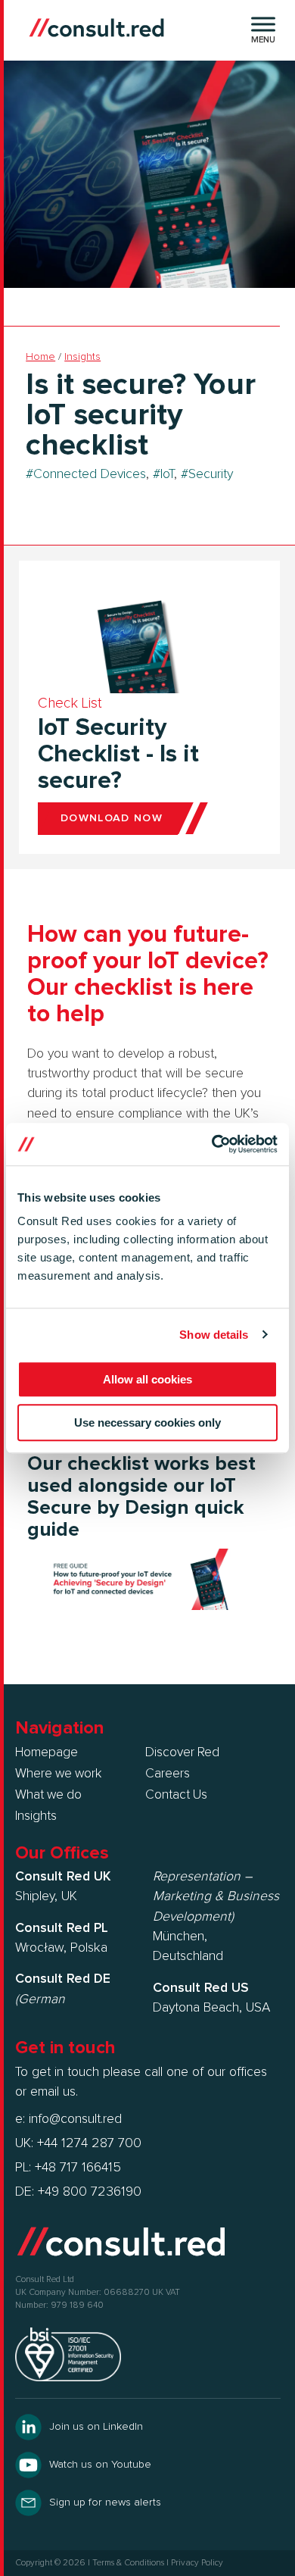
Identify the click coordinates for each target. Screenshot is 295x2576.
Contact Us (176, 1795)
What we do (48, 1795)
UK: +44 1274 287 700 (78, 2143)
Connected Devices (90, 474)
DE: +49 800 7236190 (78, 2192)
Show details (214, 1335)
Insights (82, 357)
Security (211, 474)
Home (40, 357)
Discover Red (182, 1752)
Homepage (47, 1752)
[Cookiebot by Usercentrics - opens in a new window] (212, 1144)
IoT (167, 474)
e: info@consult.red (68, 2119)
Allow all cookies (147, 1379)
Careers (168, 1774)
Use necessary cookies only (147, 1422)
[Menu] (263, 24)
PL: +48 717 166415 (68, 2168)
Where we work (58, 1774)
